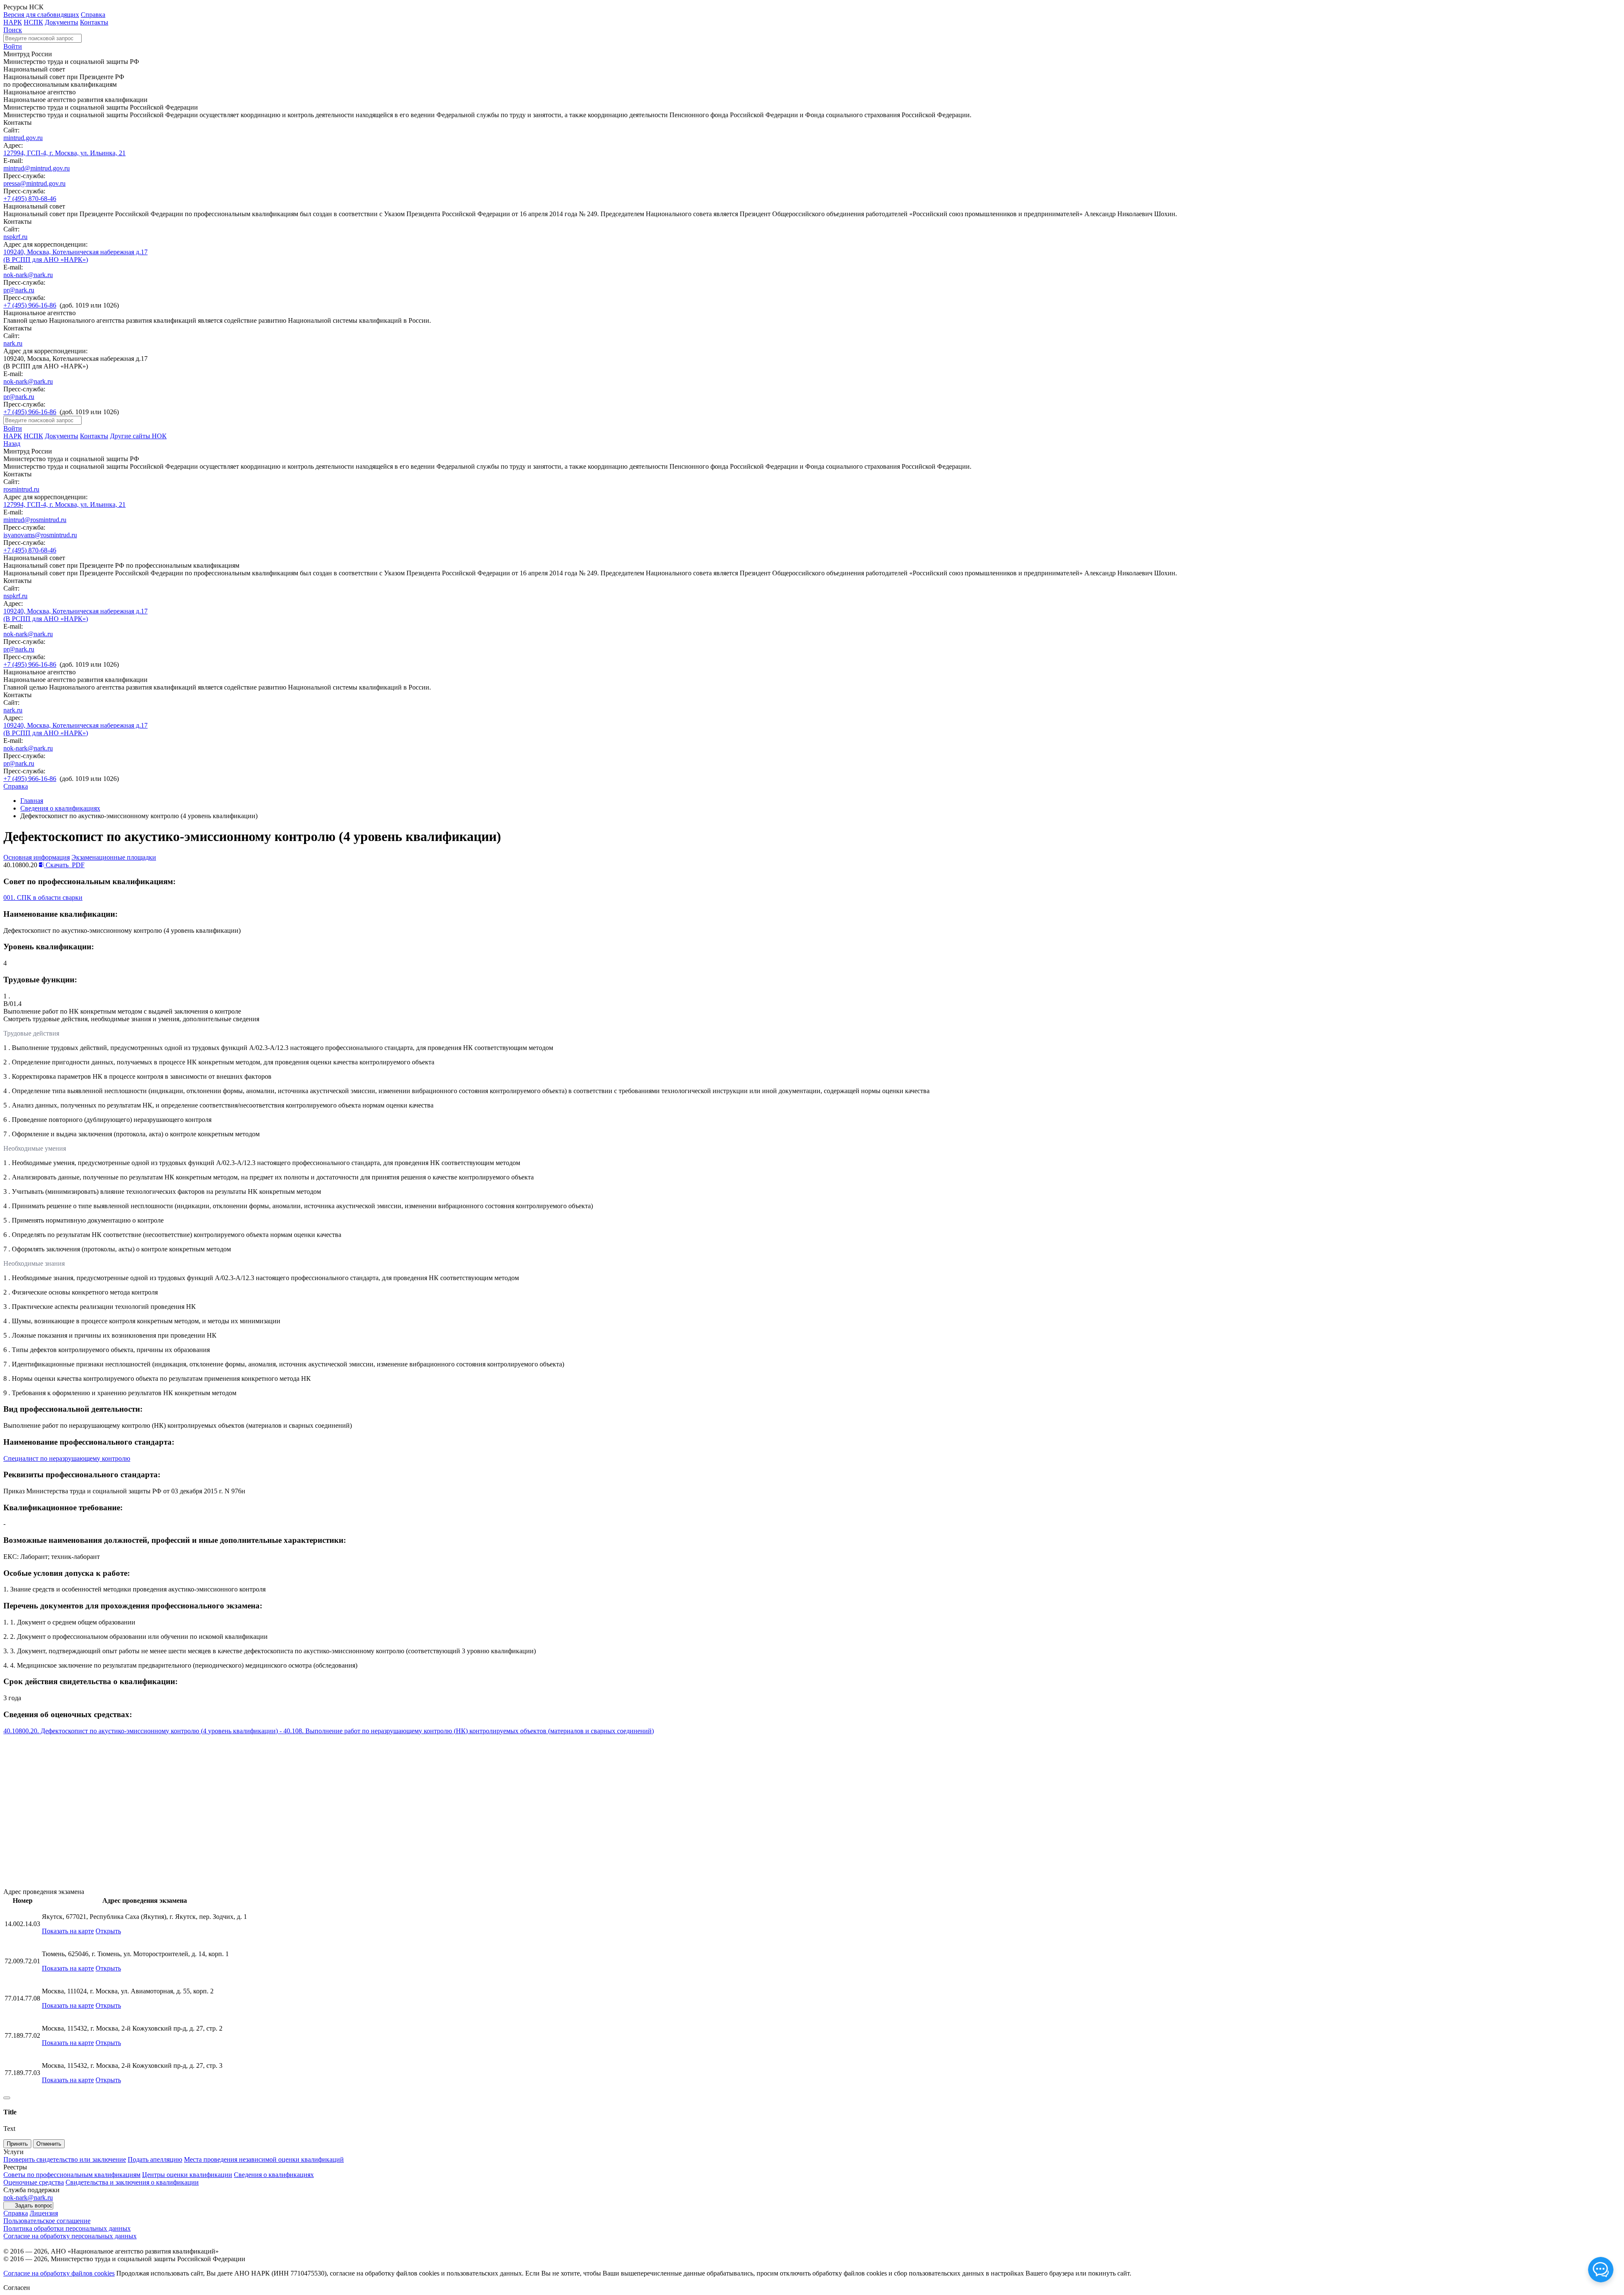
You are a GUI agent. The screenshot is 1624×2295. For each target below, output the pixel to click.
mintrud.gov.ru (23, 138)
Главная (32, 801)
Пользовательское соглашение (47, 2221)
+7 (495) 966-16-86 (30, 305)
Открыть (108, 1931)
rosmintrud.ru (21, 489)
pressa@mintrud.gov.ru (34, 183)
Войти (13, 46)
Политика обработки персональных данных (67, 2228)
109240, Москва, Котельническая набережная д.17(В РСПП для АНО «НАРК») (75, 256)
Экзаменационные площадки (114, 857)
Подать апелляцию (155, 2159)
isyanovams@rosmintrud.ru (40, 535)
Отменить (49, 2144)
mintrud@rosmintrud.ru (35, 520)
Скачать (64, 865)
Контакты (94, 22)
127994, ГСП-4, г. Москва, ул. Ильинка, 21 (64, 153)
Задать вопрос (34, 2206)
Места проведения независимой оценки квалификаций (264, 2159)
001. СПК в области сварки (43, 897)
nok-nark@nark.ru (28, 275)
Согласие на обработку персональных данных (70, 2236)
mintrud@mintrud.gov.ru (37, 168)
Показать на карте (68, 1931)
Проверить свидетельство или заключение (65, 2159)
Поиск (13, 30)
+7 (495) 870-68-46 (30, 199)
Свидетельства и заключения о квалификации (132, 2182)
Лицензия (44, 2213)
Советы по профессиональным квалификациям (72, 2175)
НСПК (33, 22)
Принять (17, 2144)
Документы (62, 22)
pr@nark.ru (19, 290)
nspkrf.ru (15, 237)
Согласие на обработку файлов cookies (59, 2273)
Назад (12, 444)
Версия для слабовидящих (41, 15)
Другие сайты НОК (138, 436)
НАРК (13, 22)
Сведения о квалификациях (60, 808)
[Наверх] (7, 2098)
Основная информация (37, 857)
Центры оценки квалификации (187, 2175)
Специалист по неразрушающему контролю (67, 1458)
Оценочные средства (34, 2182)
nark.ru (13, 343)
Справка (93, 15)
